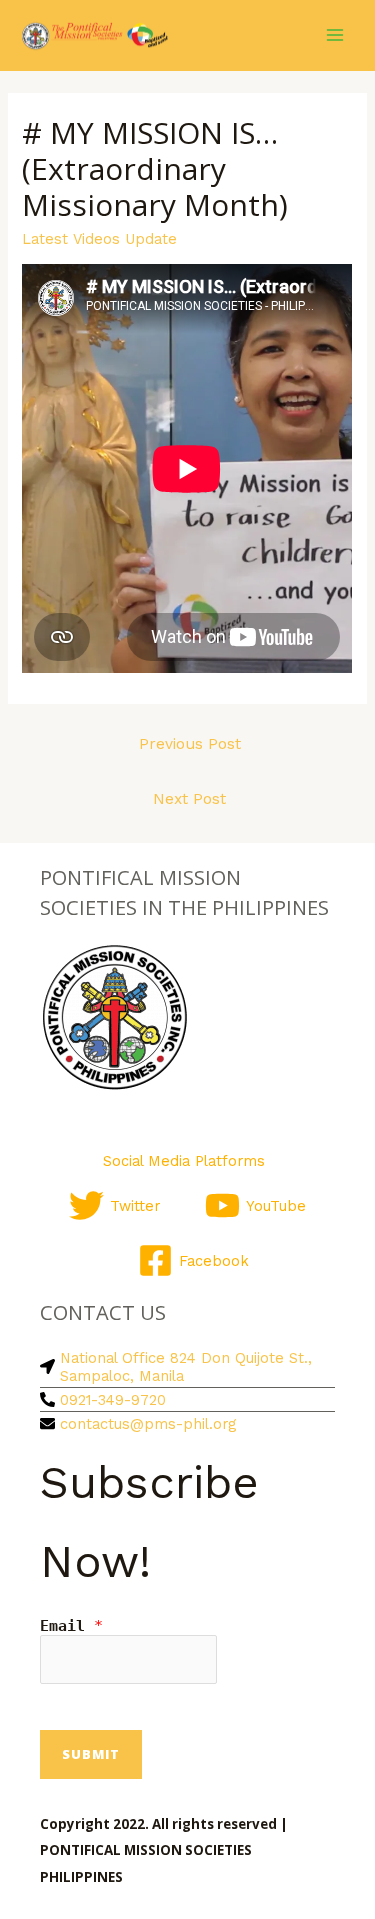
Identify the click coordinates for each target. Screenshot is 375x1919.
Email (71, 1626)
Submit (91, 1754)
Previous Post (190, 744)
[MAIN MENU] (335, 35)
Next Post (189, 799)
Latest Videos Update (99, 239)
